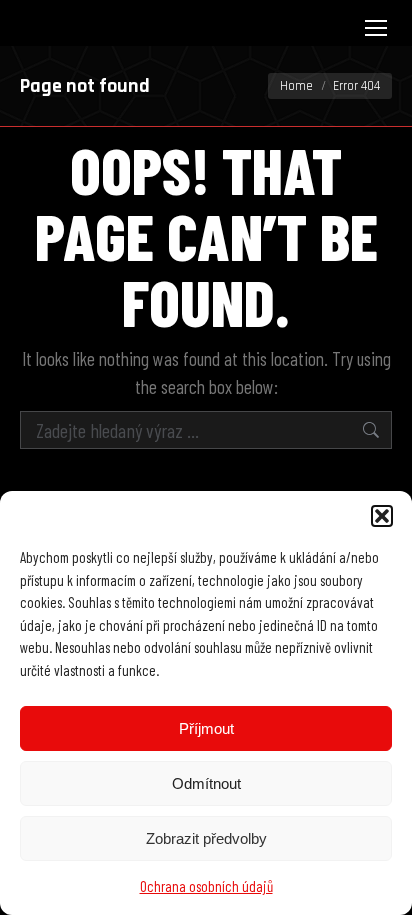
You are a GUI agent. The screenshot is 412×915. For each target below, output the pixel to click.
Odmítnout (206, 783)
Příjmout (206, 728)
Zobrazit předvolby (206, 838)
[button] (382, 516)
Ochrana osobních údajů (206, 886)
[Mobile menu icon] (376, 28)
